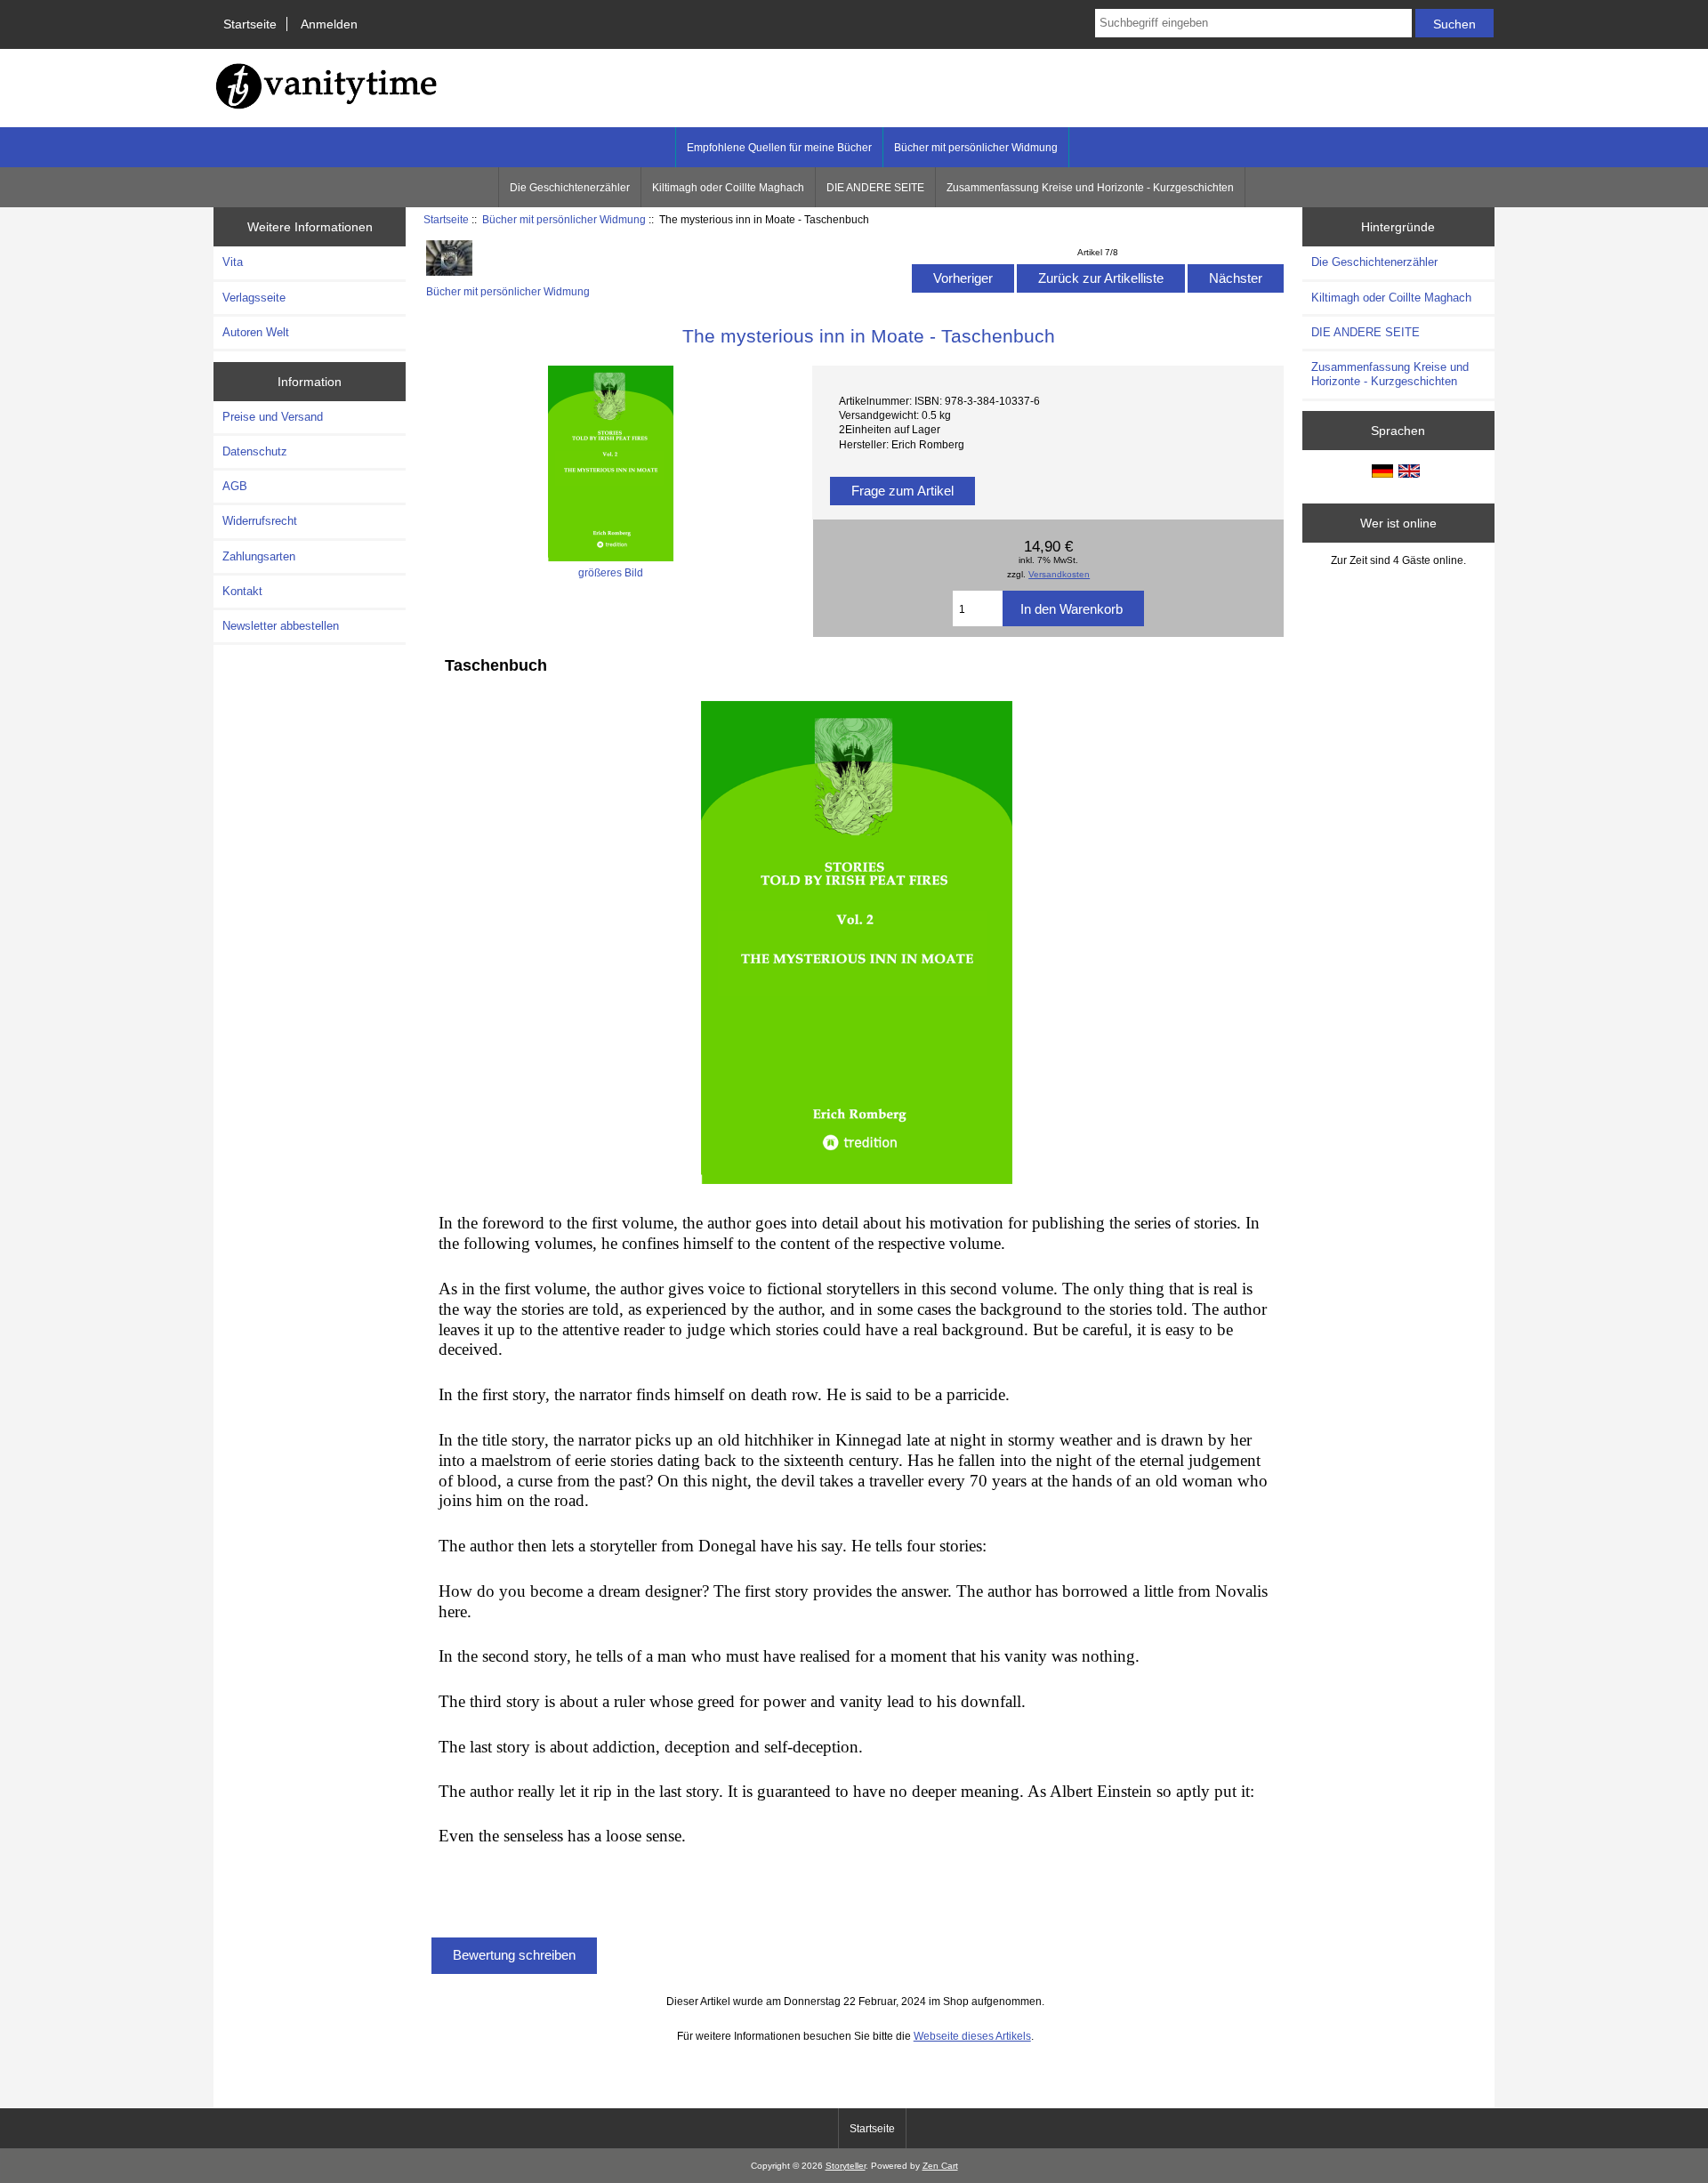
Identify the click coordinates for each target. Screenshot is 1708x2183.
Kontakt (242, 591)
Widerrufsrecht (260, 521)
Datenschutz (255, 451)
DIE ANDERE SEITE (875, 188)
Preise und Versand (273, 417)
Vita (233, 262)
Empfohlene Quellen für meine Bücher (779, 148)
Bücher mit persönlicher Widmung (564, 219)
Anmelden (329, 24)
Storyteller (846, 2166)
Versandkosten (1059, 574)
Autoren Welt (256, 332)
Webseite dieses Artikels (972, 2036)
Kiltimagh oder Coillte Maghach (728, 188)
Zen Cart (940, 2166)
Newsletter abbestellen (281, 626)
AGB (235, 486)
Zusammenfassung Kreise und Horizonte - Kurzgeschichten (1090, 188)
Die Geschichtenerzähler (570, 188)
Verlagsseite (254, 298)
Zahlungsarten (259, 556)
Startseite (250, 24)
